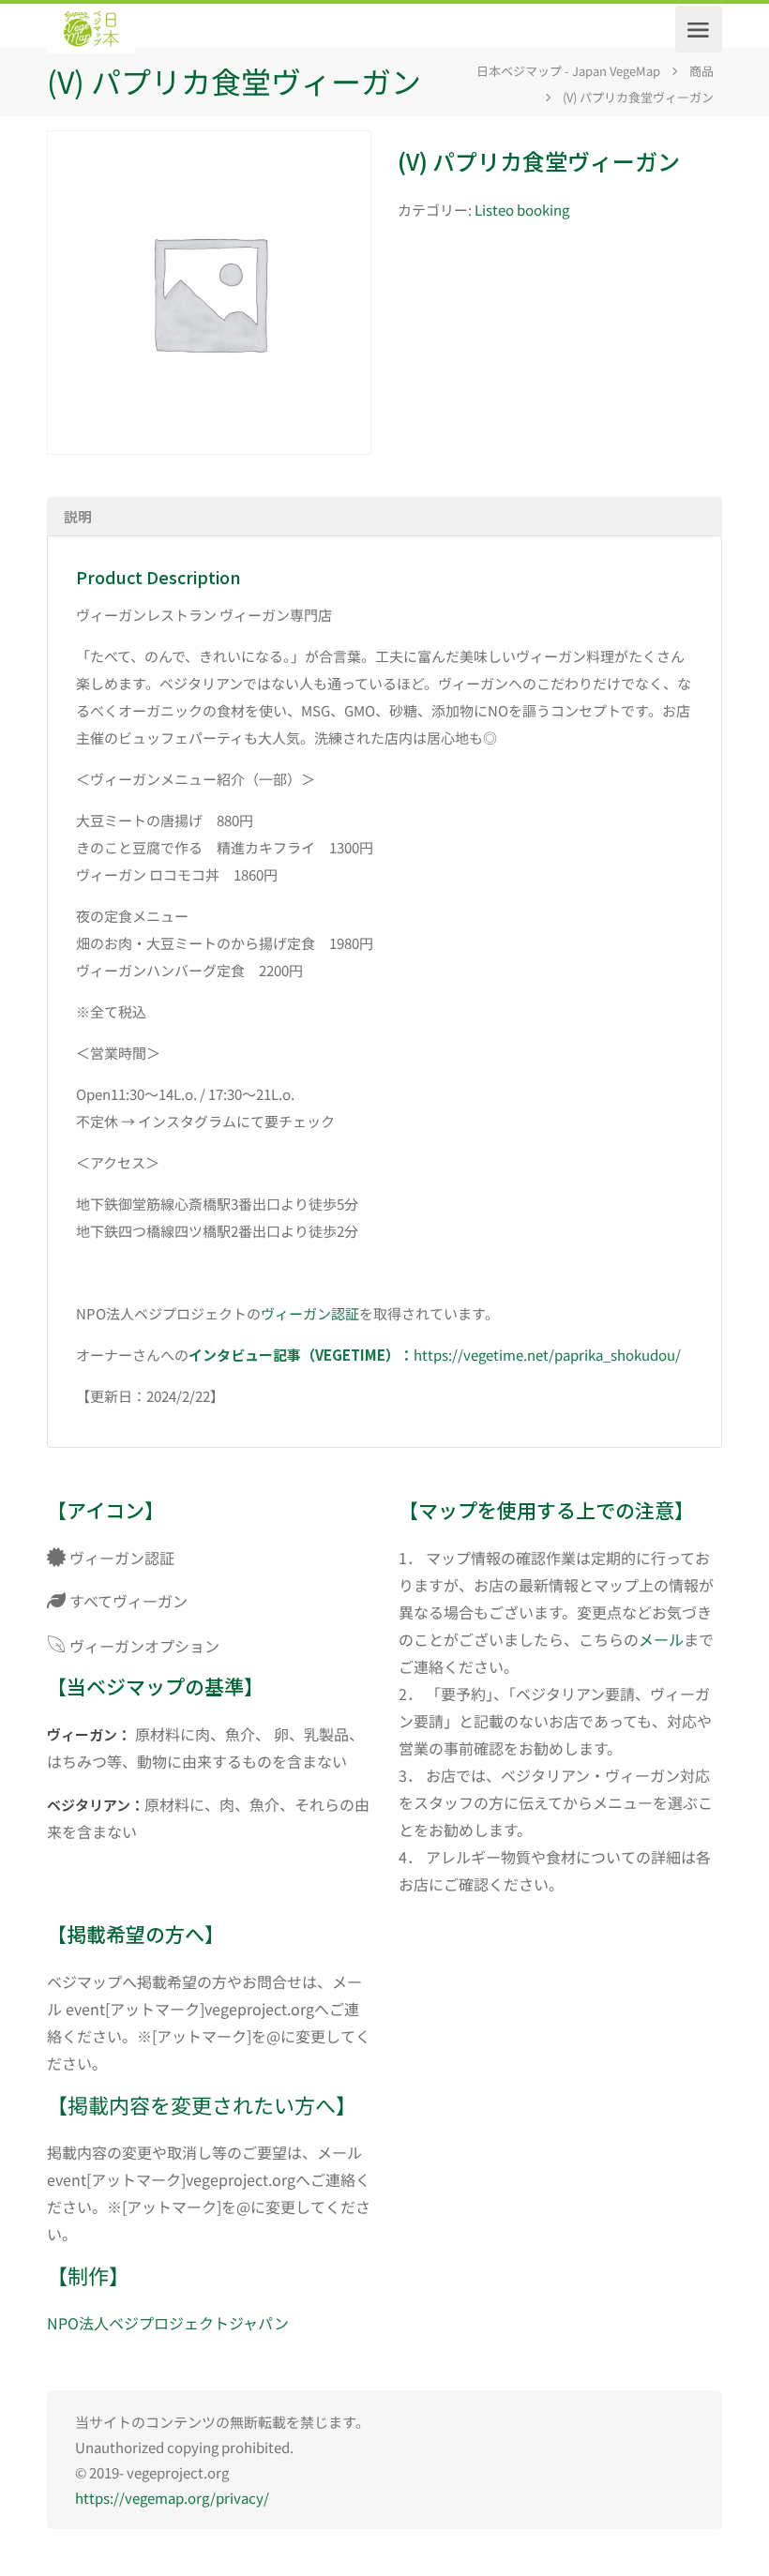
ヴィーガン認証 (310, 1313)
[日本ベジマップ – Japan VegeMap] (91, 29)
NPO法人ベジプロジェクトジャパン (168, 2323)
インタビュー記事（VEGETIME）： (301, 1355)
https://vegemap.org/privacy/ (172, 2498)
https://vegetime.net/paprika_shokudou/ (547, 1355)
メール (661, 1639)
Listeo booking (522, 210)
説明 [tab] (78, 516)
